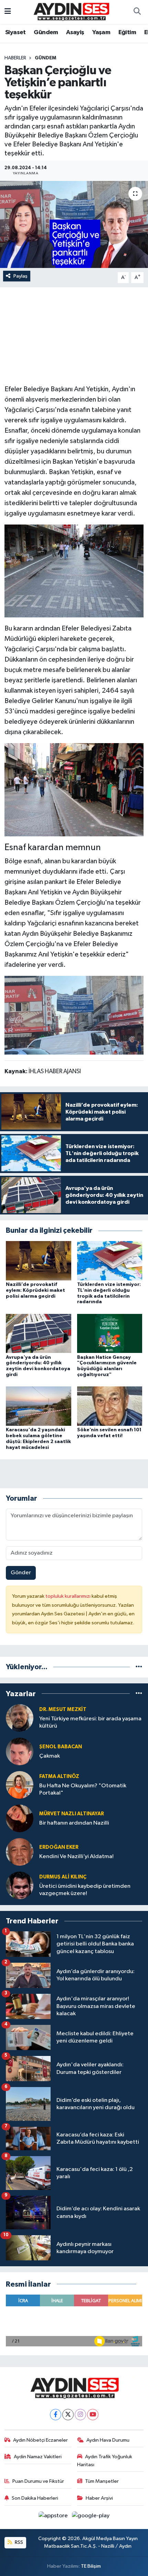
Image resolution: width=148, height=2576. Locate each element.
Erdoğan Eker (59, 1847)
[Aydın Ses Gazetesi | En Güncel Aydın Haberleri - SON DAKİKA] (71, 12)
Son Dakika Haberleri (35, 2498)
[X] (68, 2415)
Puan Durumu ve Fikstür (38, 2481)
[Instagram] (80, 2415)
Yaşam (101, 32)
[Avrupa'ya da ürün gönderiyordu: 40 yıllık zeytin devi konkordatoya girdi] (39, 1333)
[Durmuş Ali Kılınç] (20, 1885)
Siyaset (15, 32)
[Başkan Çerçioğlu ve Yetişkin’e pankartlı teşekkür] (74, 224)
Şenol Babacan (61, 1747)
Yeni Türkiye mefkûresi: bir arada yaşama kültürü (90, 1722)
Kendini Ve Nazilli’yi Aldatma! (76, 1857)
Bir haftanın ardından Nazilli (74, 1823)
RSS (18, 2542)
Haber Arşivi (99, 2498)
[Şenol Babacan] (20, 1751)
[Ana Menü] (8, 12)
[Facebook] (56, 2415)
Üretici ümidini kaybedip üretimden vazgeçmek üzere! (85, 1890)
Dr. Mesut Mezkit (63, 1709)
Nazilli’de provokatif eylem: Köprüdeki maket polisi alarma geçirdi (35, 1290)
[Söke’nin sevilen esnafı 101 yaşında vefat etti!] (110, 1406)
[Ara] (137, 12)
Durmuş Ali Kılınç (63, 1877)
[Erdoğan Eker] (20, 1852)
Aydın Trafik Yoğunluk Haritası (105, 2460)
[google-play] (91, 2517)
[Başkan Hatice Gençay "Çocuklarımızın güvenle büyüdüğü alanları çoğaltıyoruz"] (110, 1333)
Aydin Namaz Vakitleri (38, 2457)
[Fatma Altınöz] (20, 1785)
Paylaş (20, 276)
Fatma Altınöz (59, 1776)
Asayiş (75, 32)
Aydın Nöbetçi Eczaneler (40, 2440)
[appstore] (54, 2517)
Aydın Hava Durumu (108, 2440)
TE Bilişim (91, 2566)
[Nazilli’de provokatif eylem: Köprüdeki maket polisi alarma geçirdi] (39, 1261)
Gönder (21, 1573)
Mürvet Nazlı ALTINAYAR (72, 1814)
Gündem (46, 32)
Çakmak (50, 1756)
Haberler (15, 58)
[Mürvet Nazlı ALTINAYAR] (20, 1818)
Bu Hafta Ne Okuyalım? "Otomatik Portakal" (83, 1789)
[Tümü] (139, 1667)
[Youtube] (93, 2415)
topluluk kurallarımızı (68, 1596)
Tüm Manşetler (102, 2481)
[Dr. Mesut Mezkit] (20, 1718)
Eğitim (127, 32)
